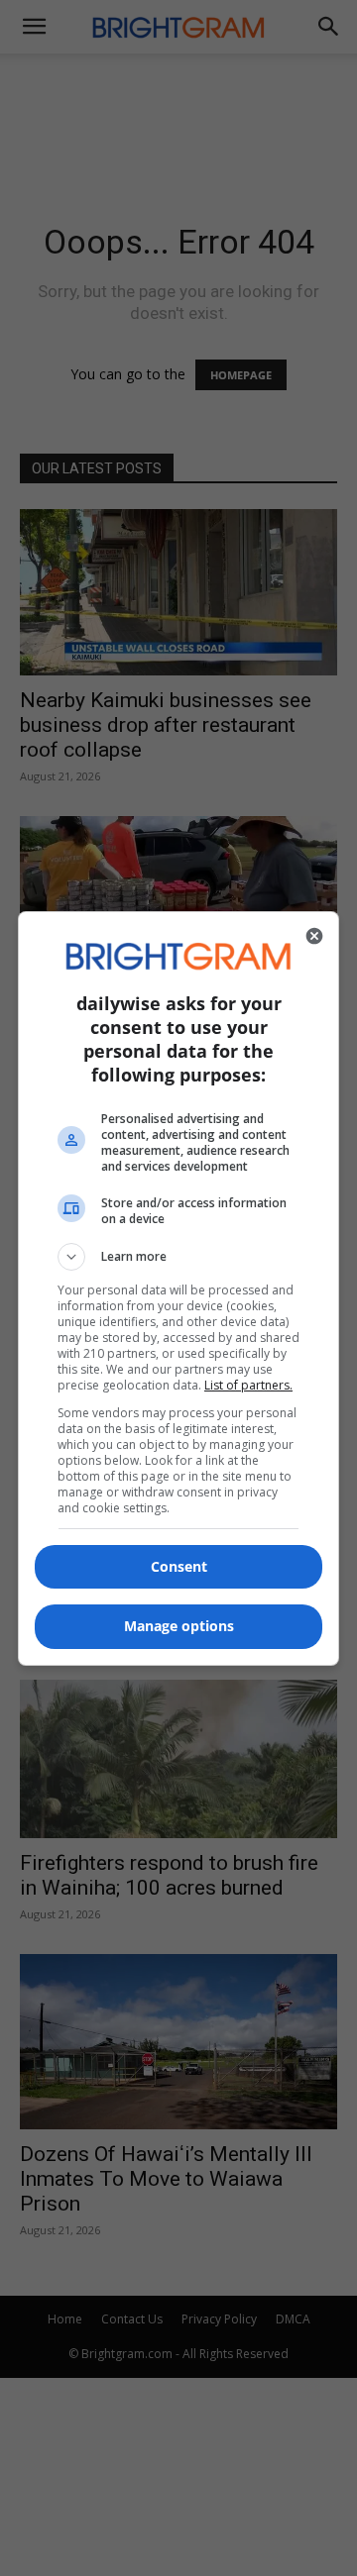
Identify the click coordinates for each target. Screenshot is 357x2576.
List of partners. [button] (248, 1385)
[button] (178, 1257)
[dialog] (178, 1288)
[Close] (314, 936)
